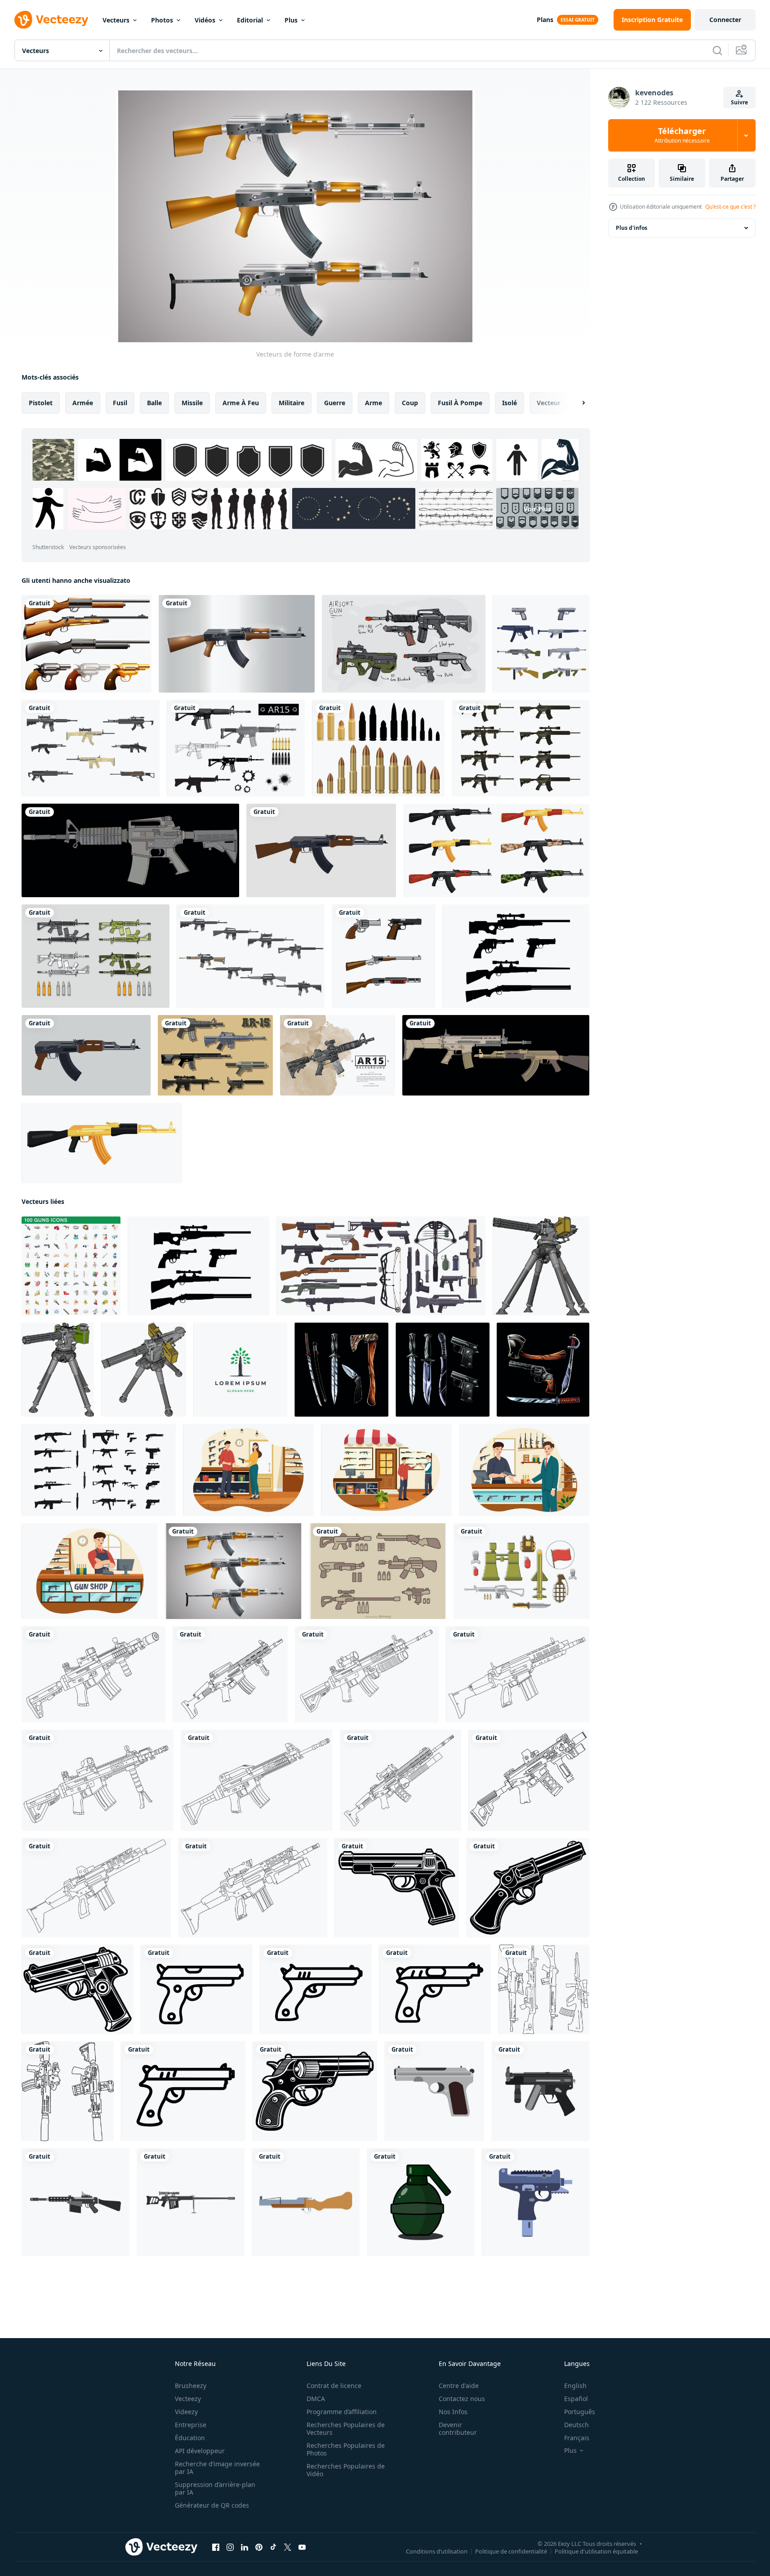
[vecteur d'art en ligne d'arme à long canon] (93, 1674)
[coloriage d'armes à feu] (544, 1989)
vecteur (549, 403)
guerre (335, 403)
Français (577, 2438)
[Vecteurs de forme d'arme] (234, 1571)
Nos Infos (453, 2412)
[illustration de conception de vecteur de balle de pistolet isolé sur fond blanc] (378, 748)
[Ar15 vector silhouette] (236, 748)
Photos (162, 20)
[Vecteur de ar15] (521, 748)
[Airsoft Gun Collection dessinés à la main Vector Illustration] (404, 644)
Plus (291, 20)
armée (83, 403)
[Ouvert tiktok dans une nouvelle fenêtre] (273, 2547)
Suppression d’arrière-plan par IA (215, 2488)
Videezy (186, 2412)
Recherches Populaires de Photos (346, 2449)
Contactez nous (462, 2399)
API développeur (200, 2451)
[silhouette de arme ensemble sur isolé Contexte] (99, 1470)
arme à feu (241, 403)
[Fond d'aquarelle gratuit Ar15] (338, 1055)
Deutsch (576, 2425)
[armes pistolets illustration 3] (341, 1370)
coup (410, 403)
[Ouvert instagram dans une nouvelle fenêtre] (230, 2547)
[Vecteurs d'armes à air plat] (541, 644)
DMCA (316, 2399)
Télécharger (682, 135)
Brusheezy (191, 2386)
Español (576, 2399)
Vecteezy (188, 2399)
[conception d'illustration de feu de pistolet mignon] (383, 956)
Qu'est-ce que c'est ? (730, 207)
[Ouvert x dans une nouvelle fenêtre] (288, 2547)
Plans (545, 20)
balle (154, 403)
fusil (120, 403)
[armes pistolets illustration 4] (443, 1370)
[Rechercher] (717, 50)
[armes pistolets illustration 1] (543, 1370)
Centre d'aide (459, 2386)
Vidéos (205, 20)
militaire (292, 403)
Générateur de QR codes (212, 2505)
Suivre (739, 102)
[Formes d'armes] (516, 956)
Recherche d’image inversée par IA (217, 2468)
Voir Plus (537, 509)
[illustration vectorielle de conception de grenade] (421, 2202)
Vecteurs (116, 20)
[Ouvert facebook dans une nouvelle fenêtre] (216, 2547)
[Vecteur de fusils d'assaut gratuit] (91, 748)
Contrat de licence (334, 2386)
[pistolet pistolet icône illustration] (397, 1888)
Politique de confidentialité (511, 2551)
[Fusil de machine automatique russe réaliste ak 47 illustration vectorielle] (237, 644)
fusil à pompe (460, 403)
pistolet (41, 403)
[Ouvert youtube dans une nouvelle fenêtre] (302, 2547)
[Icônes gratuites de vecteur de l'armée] (521, 1571)
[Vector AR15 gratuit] (215, 1055)
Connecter (725, 20)
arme (374, 403)
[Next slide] (576, 403)
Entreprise (191, 2425)
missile (192, 403)
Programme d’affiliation (342, 2412)
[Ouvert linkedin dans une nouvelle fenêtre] (245, 2547)
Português (580, 2412)
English (575, 2386)
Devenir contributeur (458, 2428)
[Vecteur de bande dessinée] (378, 1571)
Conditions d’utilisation (437, 2551)
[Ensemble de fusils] (87, 644)
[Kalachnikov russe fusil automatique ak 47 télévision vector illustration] (321, 850)
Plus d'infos (632, 228)
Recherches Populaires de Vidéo (346, 2470)
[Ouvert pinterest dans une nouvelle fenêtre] (259, 2547)
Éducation (190, 2438)
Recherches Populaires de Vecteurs (346, 2428)
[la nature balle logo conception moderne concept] (240, 1370)
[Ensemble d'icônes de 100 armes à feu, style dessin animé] (71, 1266)
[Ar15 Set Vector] (96, 956)
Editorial (250, 20)
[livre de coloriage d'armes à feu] (68, 2091)
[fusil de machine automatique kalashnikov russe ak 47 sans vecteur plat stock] (86, 1055)
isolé (510, 403)
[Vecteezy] (51, 20)
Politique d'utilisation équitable (596, 2551)
